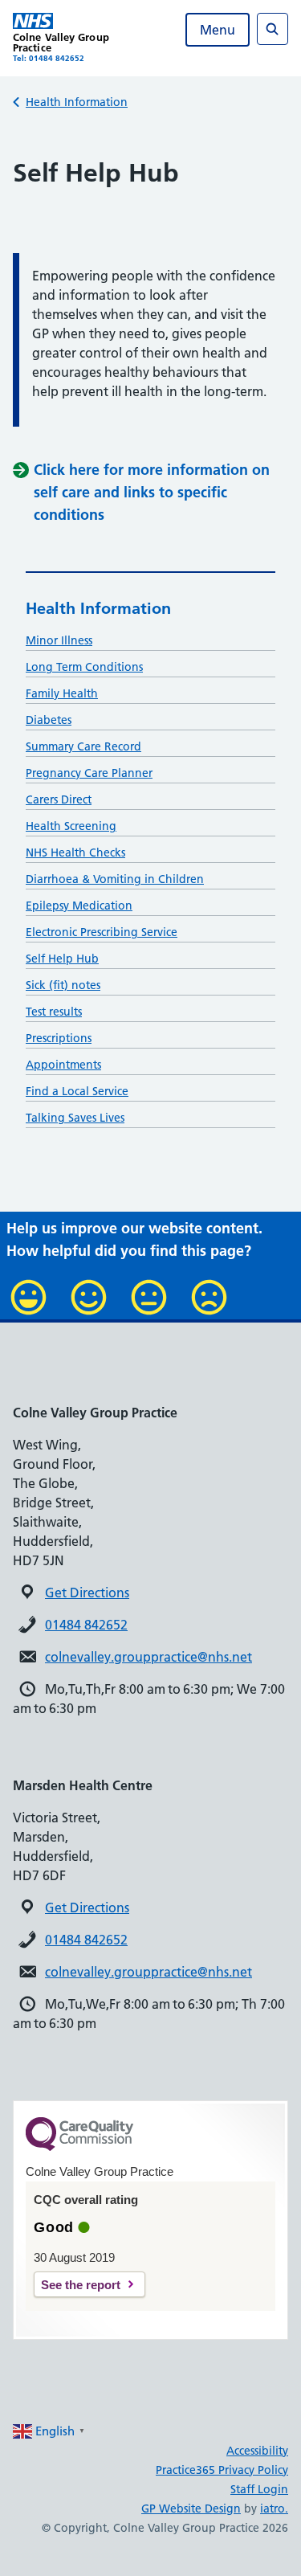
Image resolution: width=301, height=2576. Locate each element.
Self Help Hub (62, 959)
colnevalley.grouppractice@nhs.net (148, 1657)
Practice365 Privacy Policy (222, 2470)
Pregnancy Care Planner (89, 773)
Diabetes (49, 720)
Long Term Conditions (84, 667)
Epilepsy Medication (79, 906)
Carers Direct (59, 799)
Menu (218, 30)
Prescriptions (59, 1038)
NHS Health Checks (75, 853)
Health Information (77, 102)
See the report (81, 2285)
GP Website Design (191, 2509)
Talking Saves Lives (75, 1118)
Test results (54, 1012)
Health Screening (71, 826)
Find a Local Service (77, 1091)
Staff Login (259, 2489)
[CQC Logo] (79, 2147)
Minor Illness (59, 640)
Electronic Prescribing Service (102, 932)
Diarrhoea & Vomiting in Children (115, 879)
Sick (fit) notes (63, 985)
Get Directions (87, 1593)
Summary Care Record (83, 746)
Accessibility (257, 2451)
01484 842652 (86, 1625)
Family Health (62, 693)
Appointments (63, 1065)
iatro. (274, 2509)
